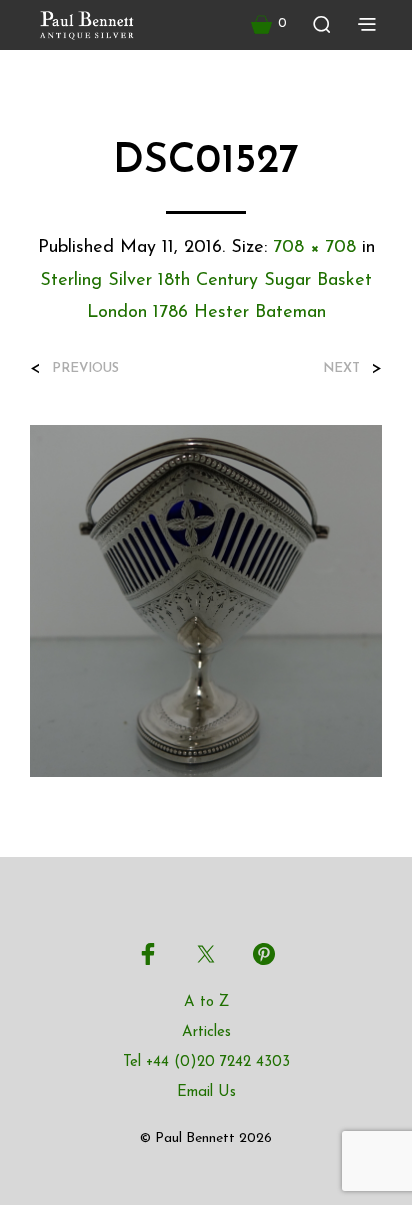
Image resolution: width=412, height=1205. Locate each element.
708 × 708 (314, 248)
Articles (206, 1032)
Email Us (206, 1092)
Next (341, 368)
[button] (269, 24)
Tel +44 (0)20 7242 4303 (206, 1062)
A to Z (206, 1002)
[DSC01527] (206, 600)
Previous (85, 368)
